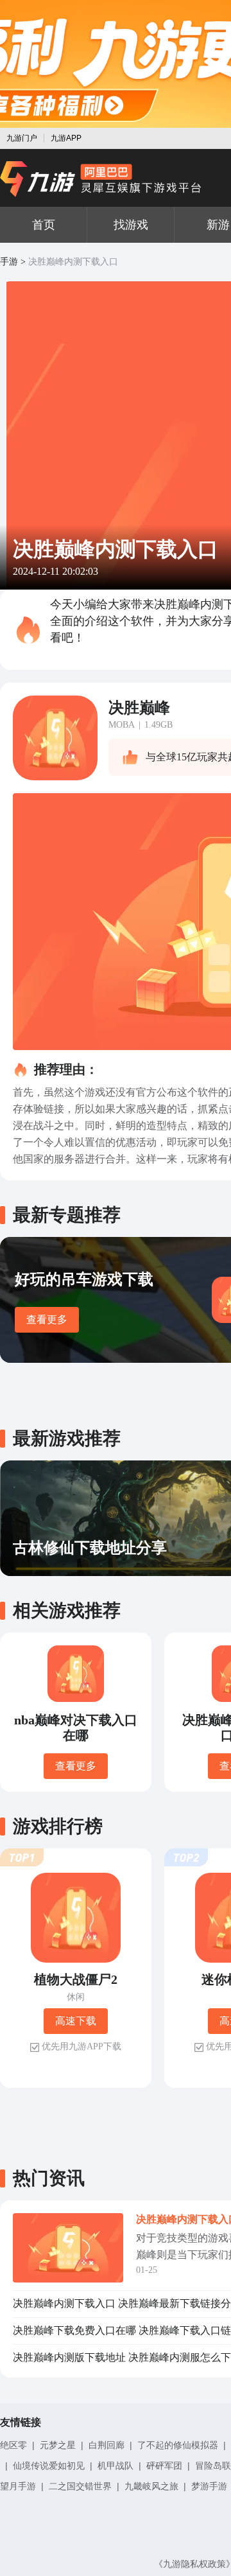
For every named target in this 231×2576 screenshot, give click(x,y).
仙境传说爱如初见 (49, 2466)
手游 (9, 262)
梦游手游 (209, 2486)
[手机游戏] (101, 179)
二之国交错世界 (80, 2486)
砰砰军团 (164, 2466)
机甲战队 (116, 2466)
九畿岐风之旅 (151, 2486)
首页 (44, 225)
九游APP (66, 138)
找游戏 (131, 225)
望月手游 (18, 2486)
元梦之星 (58, 2445)
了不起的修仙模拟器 (178, 2445)
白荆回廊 (107, 2445)
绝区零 (13, 2445)
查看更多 (47, 1319)
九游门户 (22, 138)
